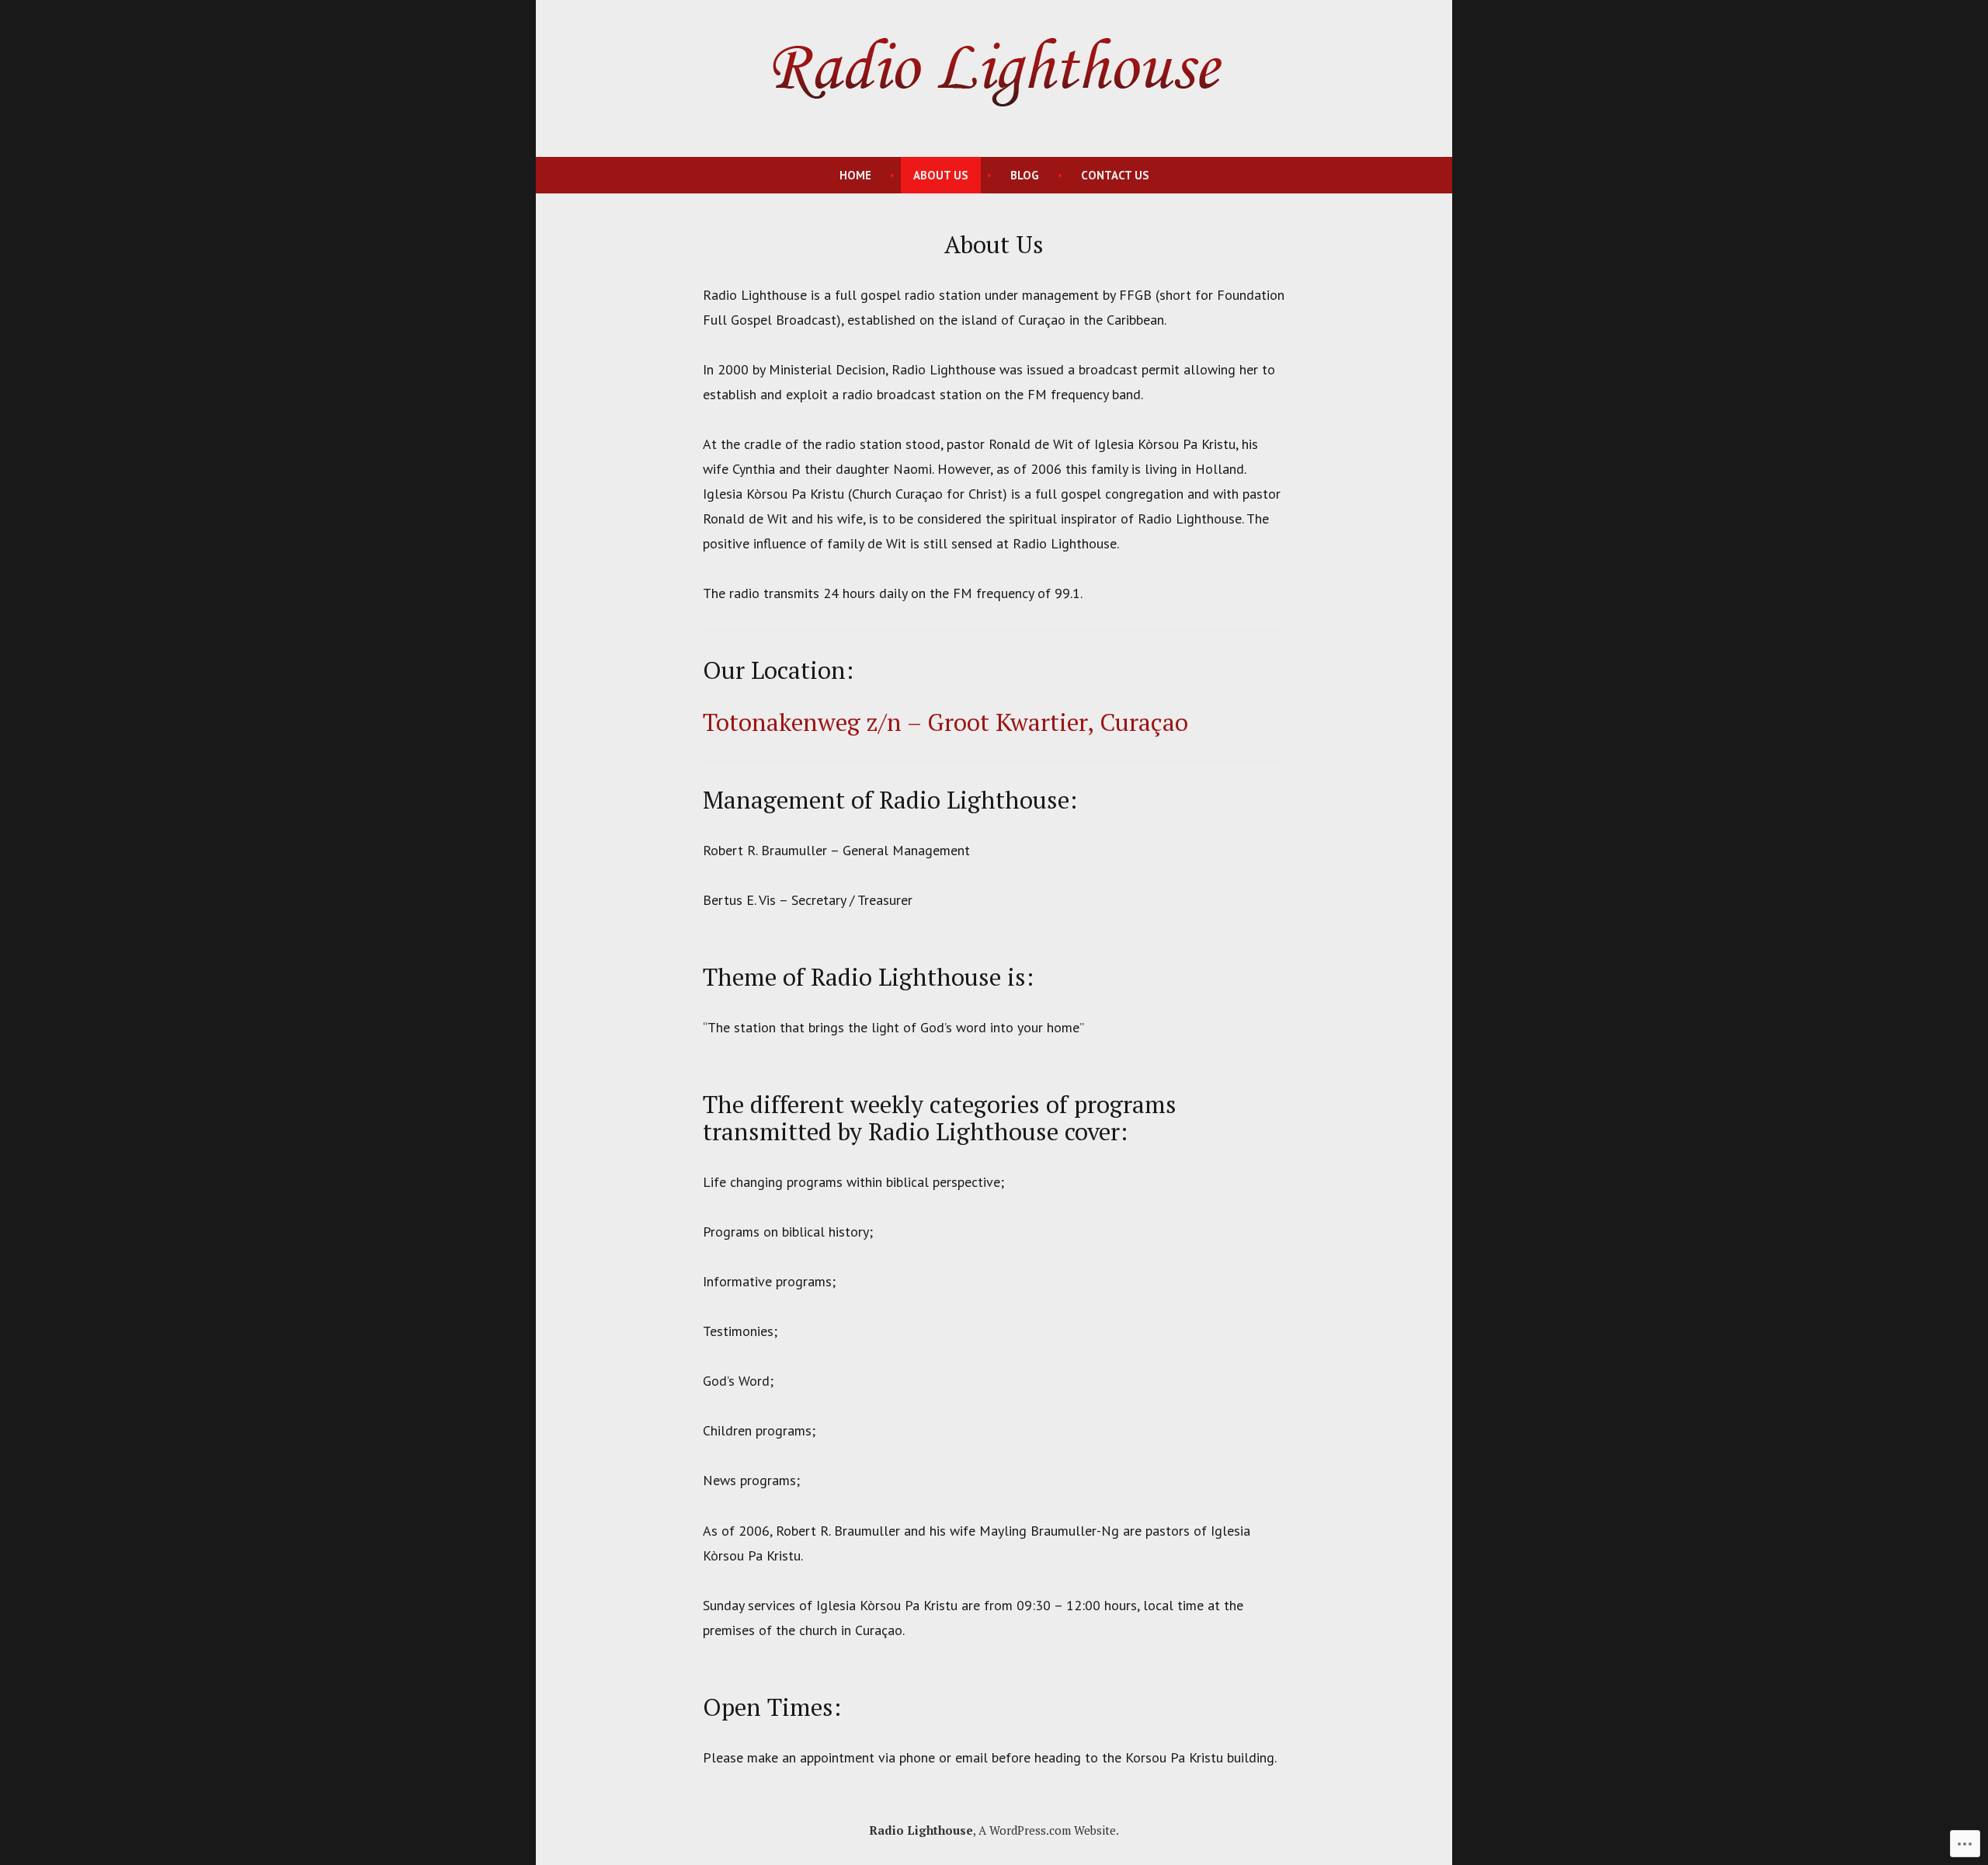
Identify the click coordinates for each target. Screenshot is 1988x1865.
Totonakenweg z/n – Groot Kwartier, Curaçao (945, 722)
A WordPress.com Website (1047, 1830)
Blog (1025, 175)
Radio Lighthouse (921, 1830)
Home (855, 175)
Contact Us (1115, 175)
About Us (941, 175)
